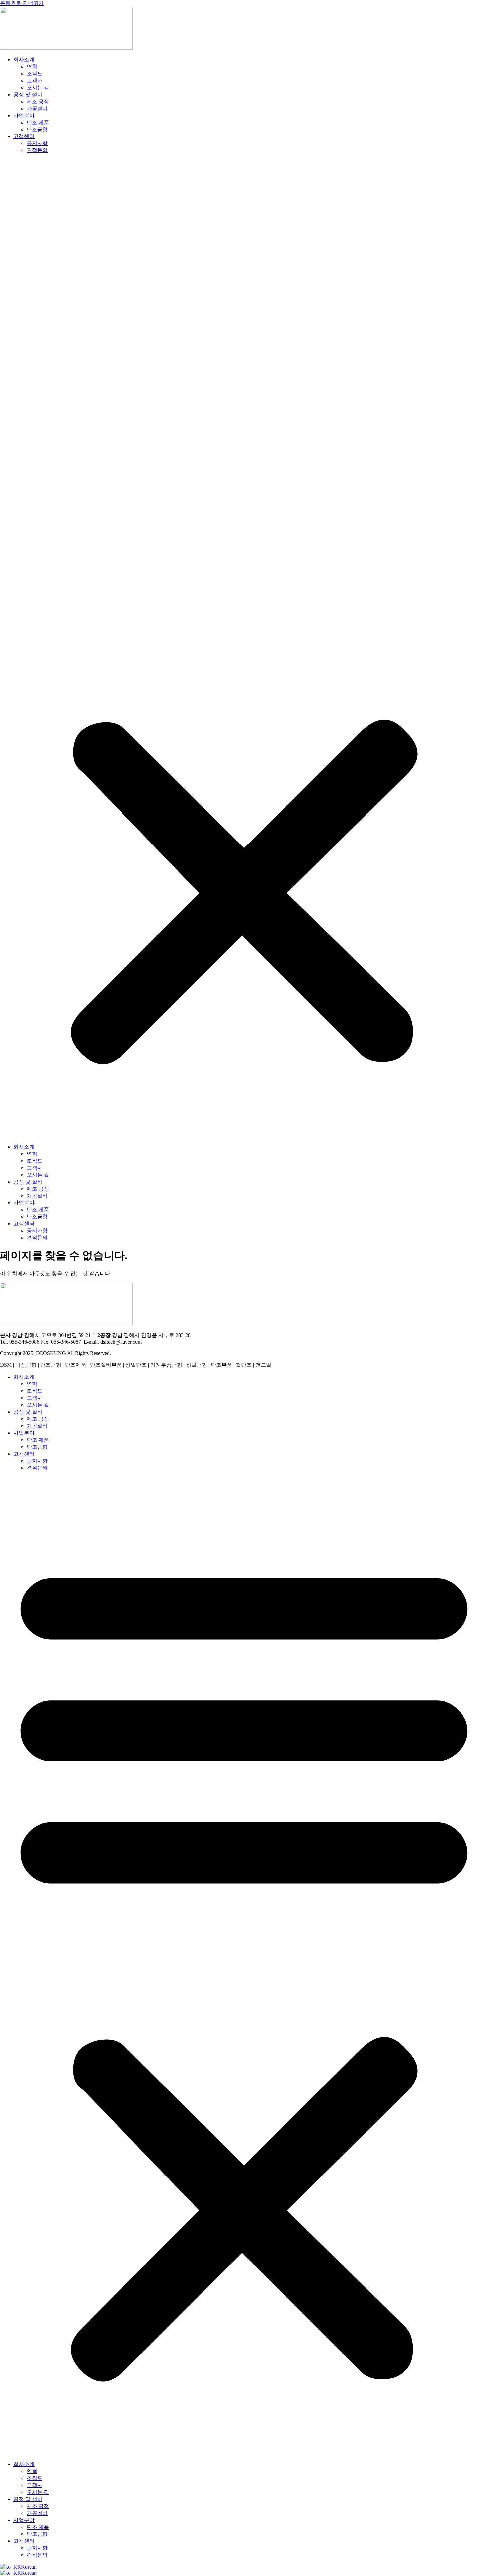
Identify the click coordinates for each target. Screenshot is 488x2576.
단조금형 (37, 129)
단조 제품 (38, 122)
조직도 (35, 74)
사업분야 (24, 115)
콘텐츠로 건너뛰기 (22, 3)
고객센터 (24, 136)
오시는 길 (38, 88)
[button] (244, 649)
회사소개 (24, 60)
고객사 (35, 81)
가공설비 (37, 108)
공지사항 (37, 143)
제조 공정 (38, 101)
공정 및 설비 (28, 94)
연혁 (32, 67)
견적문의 (37, 150)
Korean (29, 2567)
